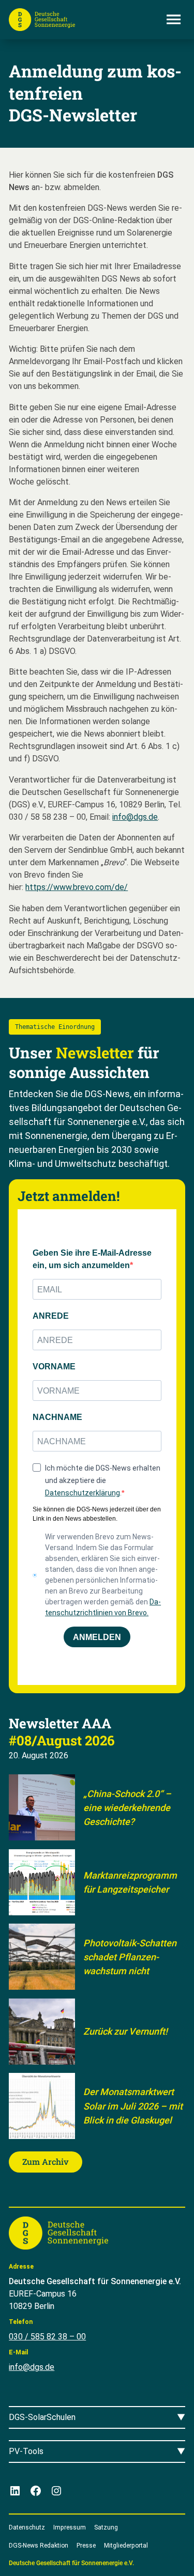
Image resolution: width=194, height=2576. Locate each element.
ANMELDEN (97, 1637)
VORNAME (54, 1367)
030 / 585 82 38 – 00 (47, 2337)
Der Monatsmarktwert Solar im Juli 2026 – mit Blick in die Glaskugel (133, 2106)
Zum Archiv (46, 2161)
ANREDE (51, 1316)
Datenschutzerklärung (83, 1493)
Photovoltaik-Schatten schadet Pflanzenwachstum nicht (130, 1957)
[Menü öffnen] (174, 20)
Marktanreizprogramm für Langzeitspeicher (130, 1882)
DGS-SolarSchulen (42, 2417)
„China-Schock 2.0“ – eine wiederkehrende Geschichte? (127, 1808)
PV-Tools (26, 2451)
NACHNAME (57, 1417)
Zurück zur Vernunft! (125, 2031)
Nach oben (157, 2556)
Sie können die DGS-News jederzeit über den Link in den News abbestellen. (97, 1514)
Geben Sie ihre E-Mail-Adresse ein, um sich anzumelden (92, 1259)
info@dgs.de (135, 817)
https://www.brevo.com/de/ (77, 887)
